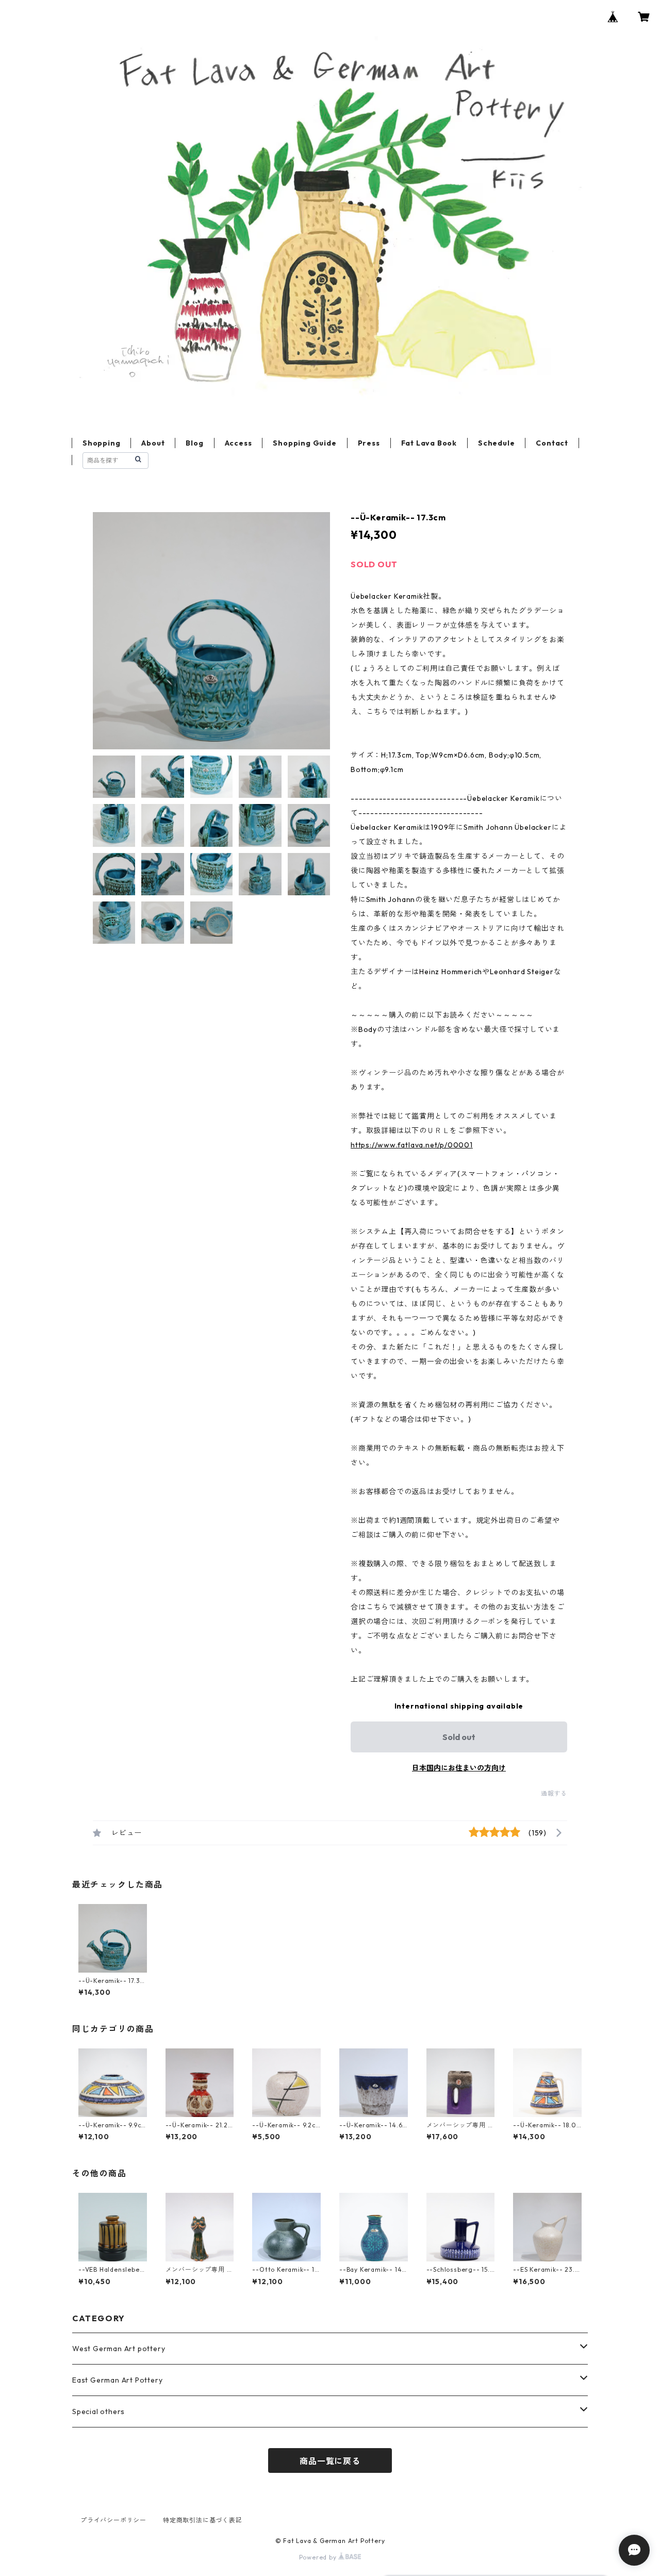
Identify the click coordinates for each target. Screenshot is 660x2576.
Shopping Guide (304, 443)
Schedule (496, 443)
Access (238, 443)
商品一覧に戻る (330, 2461)
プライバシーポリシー (113, 2520)
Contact (552, 443)
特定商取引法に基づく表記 (203, 2520)
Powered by (319, 2557)
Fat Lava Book (429, 443)
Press (369, 443)
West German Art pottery (119, 2349)
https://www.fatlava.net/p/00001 (412, 1145)
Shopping (101, 443)
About (153, 443)
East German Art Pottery (117, 2380)
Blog (194, 443)
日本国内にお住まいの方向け (459, 1768)
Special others (98, 2411)
